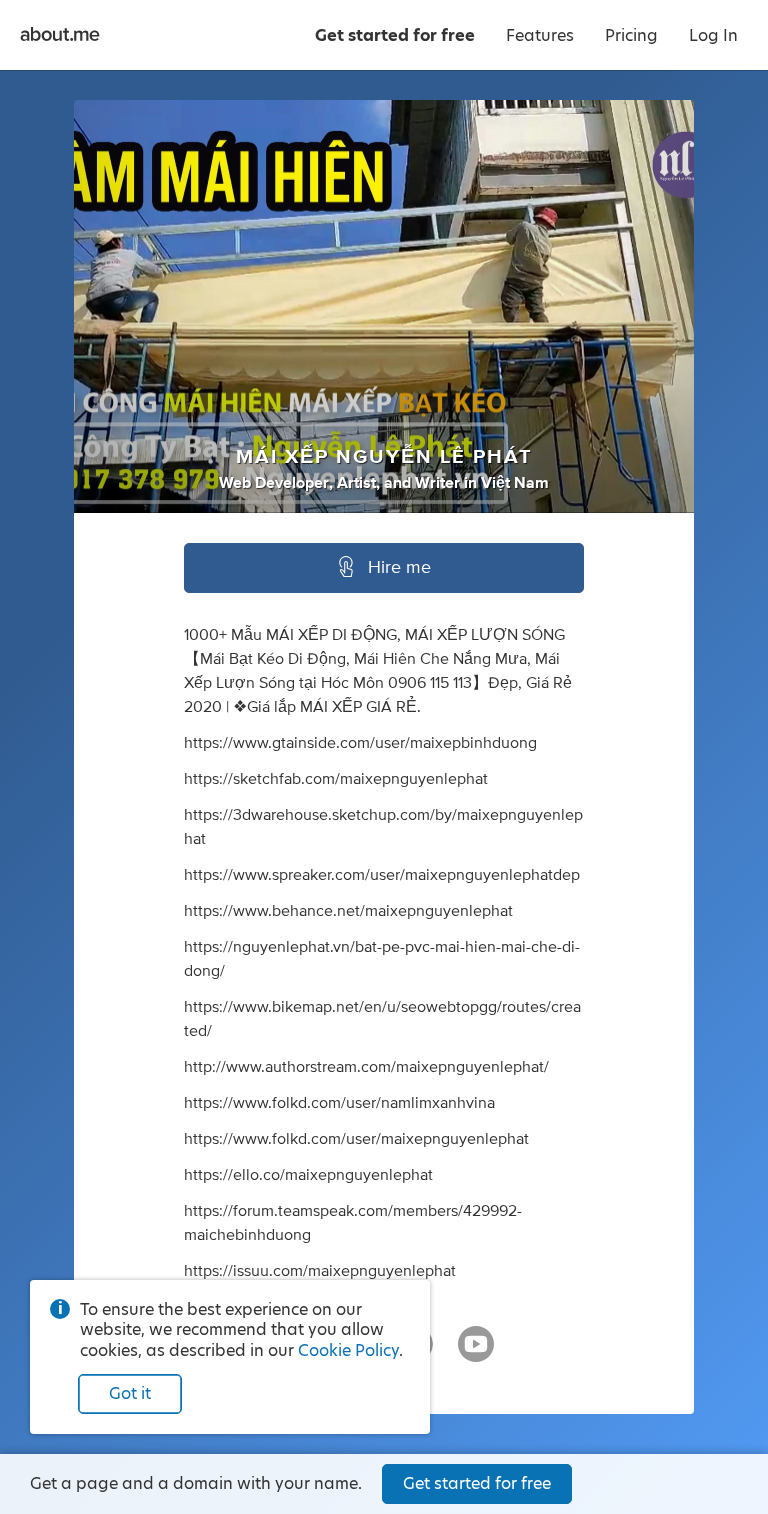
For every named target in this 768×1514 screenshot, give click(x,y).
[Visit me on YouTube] (476, 1353)
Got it (130, 1393)
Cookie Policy (348, 1350)
